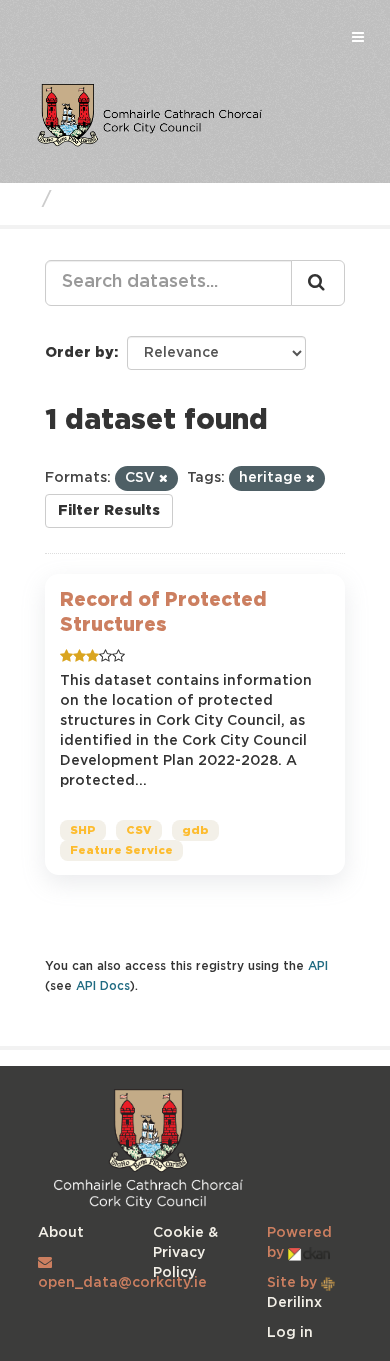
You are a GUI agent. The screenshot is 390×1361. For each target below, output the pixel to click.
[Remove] (163, 479)
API (318, 966)
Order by (79, 353)
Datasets (104, 200)
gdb (195, 831)
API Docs (103, 986)
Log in (290, 1333)
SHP (83, 831)
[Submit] (318, 283)
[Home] (23, 200)
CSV (139, 831)
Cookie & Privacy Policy (185, 1253)
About (61, 1233)
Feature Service (121, 851)
